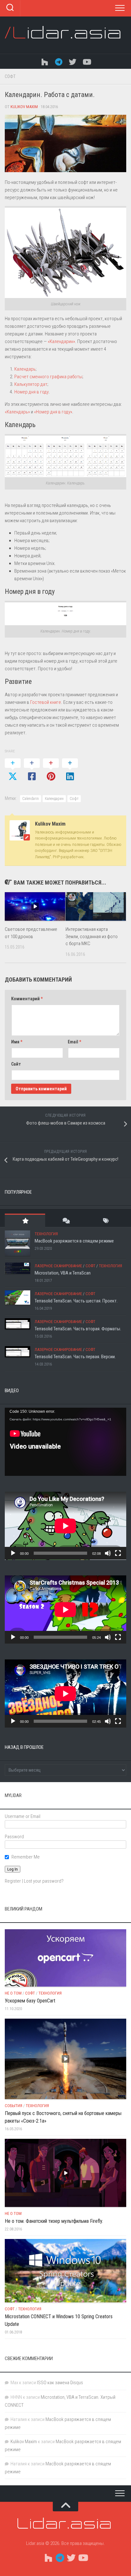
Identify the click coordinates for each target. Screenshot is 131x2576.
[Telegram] (59, 61)
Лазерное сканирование (58, 1266)
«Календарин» (61, 341)
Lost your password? (44, 1881)
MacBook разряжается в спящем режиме (74, 1241)
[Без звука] (108, 1553)
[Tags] (106, 1220)
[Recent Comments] (65, 1220)
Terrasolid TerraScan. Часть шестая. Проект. (76, 1301)
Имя (17, 1042)
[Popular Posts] (25, 1220)
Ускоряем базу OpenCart (30, 2001)
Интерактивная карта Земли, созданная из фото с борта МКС (92, 936)
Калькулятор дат (31, 384)
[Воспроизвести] (13, 1553)
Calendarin (31, 799)
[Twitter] (72, 61)
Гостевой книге (46, 702)
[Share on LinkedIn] (70, 770)
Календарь (25, 369)
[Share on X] (13, 770)
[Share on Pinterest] (51, 770)
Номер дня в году (31, 392)
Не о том (13, 1993)
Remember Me (26, 1857)
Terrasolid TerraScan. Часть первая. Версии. (75, 1357)
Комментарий (27, 999)
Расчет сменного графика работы (48, 377)
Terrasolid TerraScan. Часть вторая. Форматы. (78, 1329)
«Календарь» (17, 412)
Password (14, 1837)
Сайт (16, 1064)
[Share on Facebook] (32, 770)
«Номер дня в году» (53, 412)
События (14, 2106)
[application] (65, 1442)
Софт (10, 76)
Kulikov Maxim (24, 107)
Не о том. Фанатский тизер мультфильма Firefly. (54, 2221)
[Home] (45, 61)
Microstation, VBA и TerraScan (63, 1273)
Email (74, 1042)
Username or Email (23, 1816)
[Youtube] (86, 61)
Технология (46, 1234)
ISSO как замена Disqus (60, 2383)
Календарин (54, 799)
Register (13, 1881)
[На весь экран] (118, 1553)
